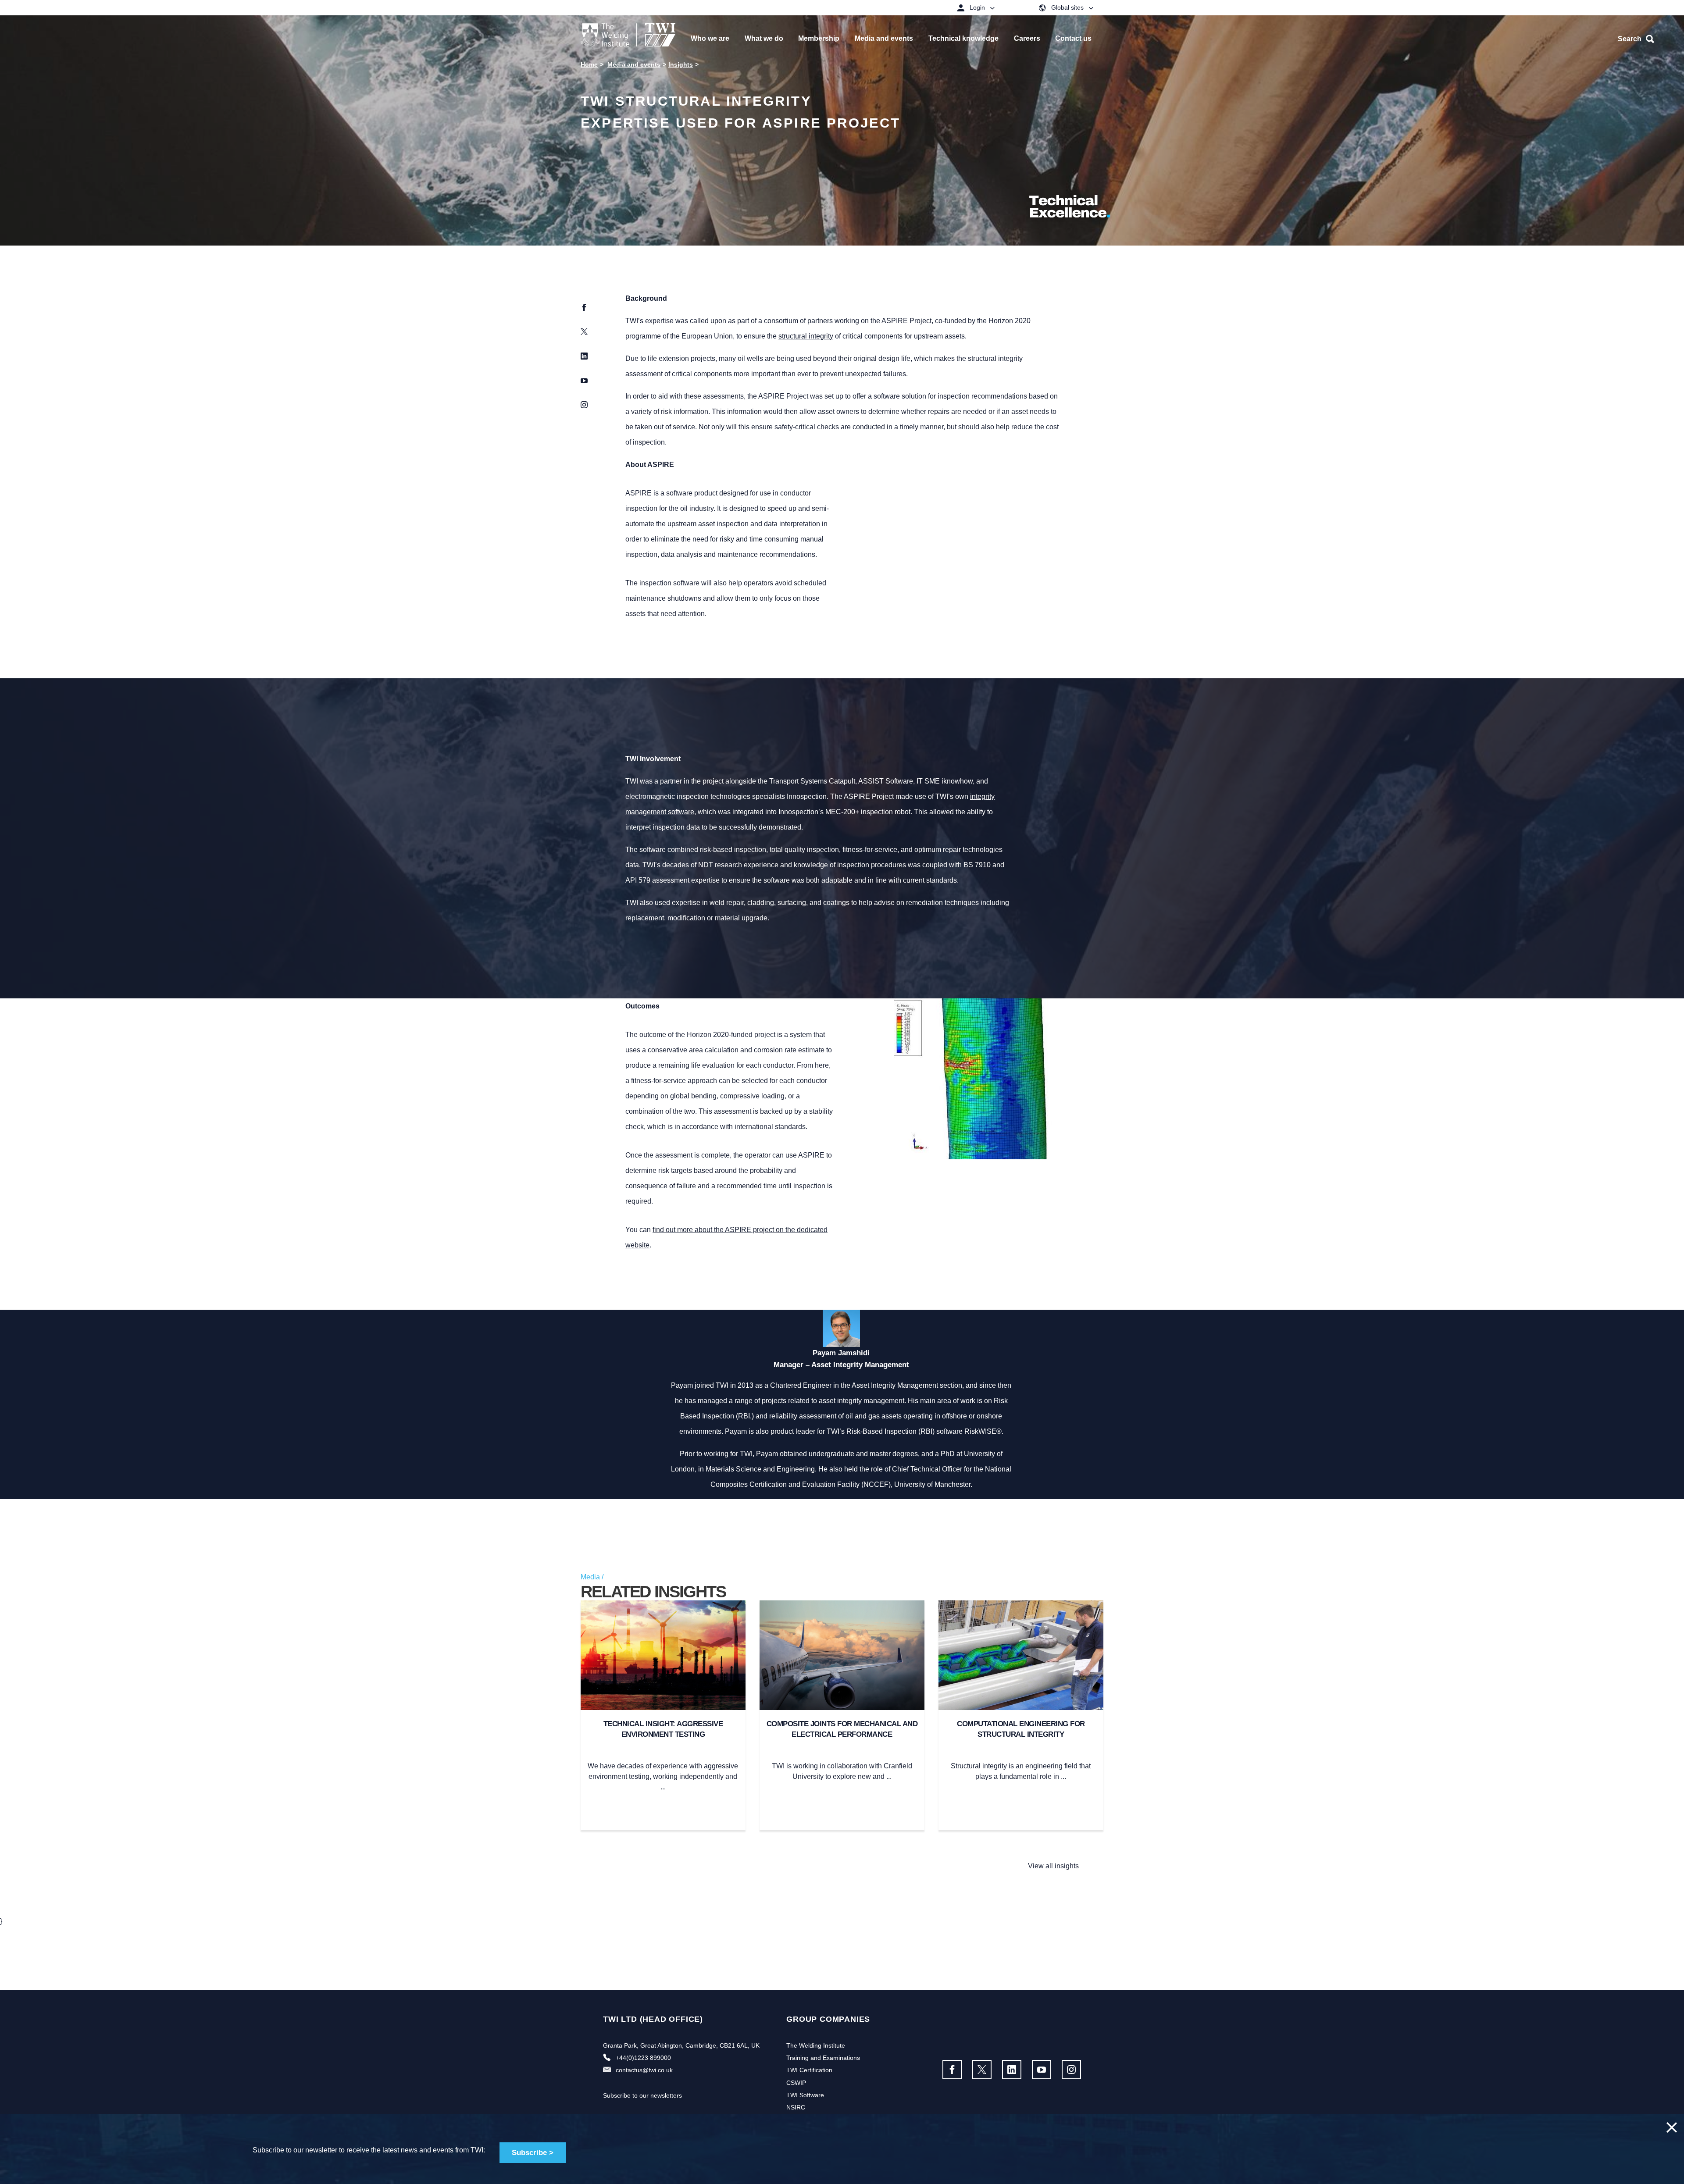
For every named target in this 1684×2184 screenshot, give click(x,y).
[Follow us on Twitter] (982, 2070)
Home (589, 64)
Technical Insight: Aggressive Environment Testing (663, 1729)
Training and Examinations (823, 2058)
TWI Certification (809, 2070)
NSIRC (796, 2107)
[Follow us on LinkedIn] (1012, 2070)
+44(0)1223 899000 (643, 2058)
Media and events (634, 64)
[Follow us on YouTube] (1042, 2070)
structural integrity (806, 336)
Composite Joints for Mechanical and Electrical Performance (842, 1729)
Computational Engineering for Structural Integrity (1021, 1729)
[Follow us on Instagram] (1071, 2070)
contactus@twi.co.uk (644, 2070)
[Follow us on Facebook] (952, 2070)
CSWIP (796, 2083)
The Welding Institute (816, 2045)
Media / (592, 1577)
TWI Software (805, 2095)
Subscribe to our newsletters (642, 2095)
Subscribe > (533, 2153)
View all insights (1053, 1866)
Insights (681, 64)
